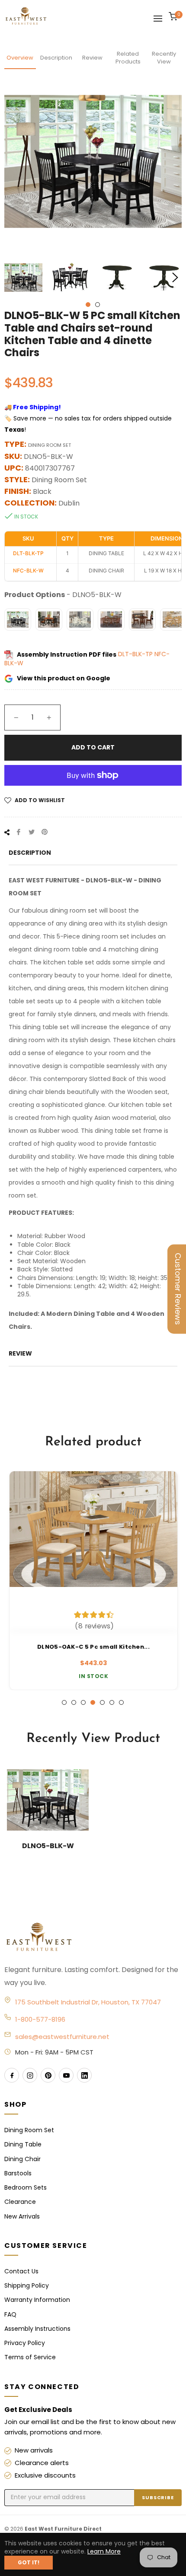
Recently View (164, 58)
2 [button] (98, 305)
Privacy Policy (25, 2343)
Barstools (18, 2173)
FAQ (10, 2314)
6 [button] (112, 1702)
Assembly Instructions (37, 2329)
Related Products (128, 58)
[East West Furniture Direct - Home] (93, 1938)
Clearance (20, 2202)
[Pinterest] (48, 2075)
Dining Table (23, 2144)
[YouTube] (66, 2075)
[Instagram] (30, 2075)
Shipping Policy (27, 2285)
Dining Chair (22, 2159)
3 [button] (83, 1702)
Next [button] (175, 278)
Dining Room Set (29, 2130)
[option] (93, 1580)
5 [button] (102, 1702)
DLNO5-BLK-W (48, 1846)
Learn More (104, 2551)
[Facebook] (12, 2075)
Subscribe (158, 2497)
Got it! (29, 2562)
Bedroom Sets (26, 2187)
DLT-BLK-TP (136, 654)
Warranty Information (37, 2300)
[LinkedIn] (84, 2075)
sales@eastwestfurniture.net (62, 2037)
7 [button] (121, 1702)
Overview (20, 58)
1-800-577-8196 (40, 2019)
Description (56, 58)
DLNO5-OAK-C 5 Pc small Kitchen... (93, 1647)
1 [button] (88, 305)
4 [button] (93, 1702)
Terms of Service (30, 2357)
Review (92, 58)
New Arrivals (22, 2216)
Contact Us (21, 2271)
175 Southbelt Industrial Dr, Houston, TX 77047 (88, 2002)
